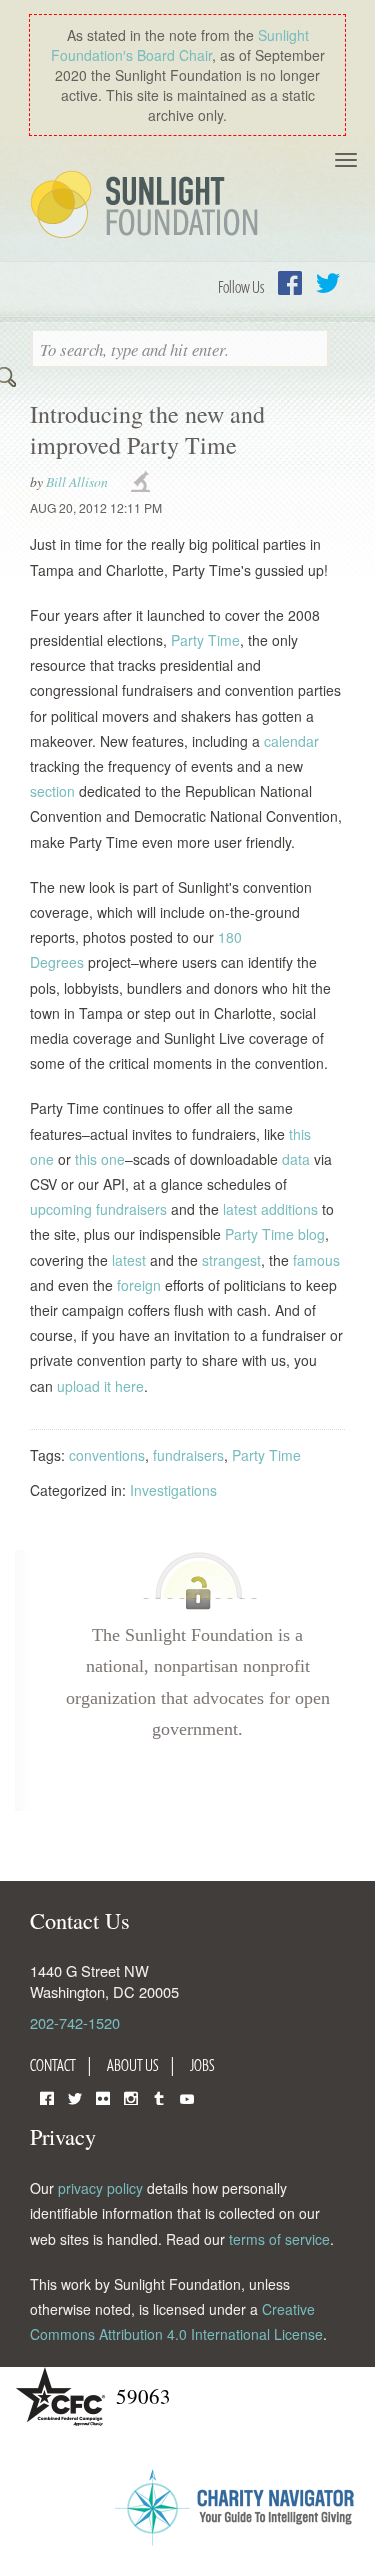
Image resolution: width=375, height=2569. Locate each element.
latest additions (270, 1209)
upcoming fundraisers (98, 1209)
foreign (139, 1285)
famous (316, 1260)
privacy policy (100, 2188)
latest (129, 1260)
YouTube (187, 2096)
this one (100, 1159)
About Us (133, 2065)
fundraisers (188, 1455)
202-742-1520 (75, 2022)
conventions (107, 1455)
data (296, 1159)
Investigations (173, 1490)
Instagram (131, 2096)
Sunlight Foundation (148, 206)
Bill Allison (77, 481)
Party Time (205, 640)
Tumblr (159, 2096)
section (52, 791)
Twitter (328, 283)
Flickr (103, 2096)
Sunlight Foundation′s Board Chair (180, 45)
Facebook (290, 283)
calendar (291, 741)
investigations (143, 483)
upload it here (100, 1386)
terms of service (279, 2239)
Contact (53, 2065)
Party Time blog (275, 1234)
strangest (231, 1260)
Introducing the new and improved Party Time (147, 429)
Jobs (202, 2065)
